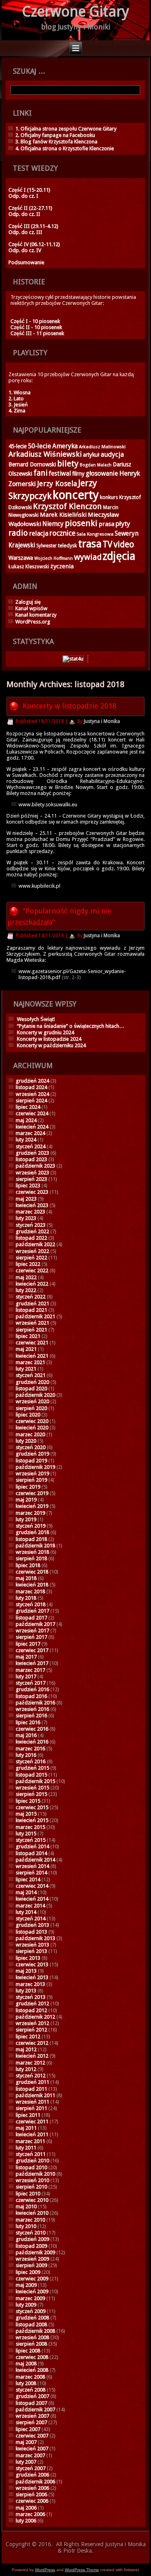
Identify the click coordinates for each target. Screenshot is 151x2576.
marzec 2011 (30, 2141)
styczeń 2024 (31, 1146)
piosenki (81, 523)
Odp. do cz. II (24, 214)
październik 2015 (35, 1781)
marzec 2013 (30, 1984)
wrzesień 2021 (32, 1323)
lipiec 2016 (28, 1722)
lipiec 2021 (28, 1336)
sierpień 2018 (31, 1558)
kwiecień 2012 (32, 2056)
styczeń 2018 (31, 1604)
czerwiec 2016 (32, 1729)
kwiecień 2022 (32, 1284)
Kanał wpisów (31, 608)
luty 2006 (26, 2521)
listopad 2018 (31, 1539)
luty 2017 (26, 1676)
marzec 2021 (30, 1362)
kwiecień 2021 (32, 1356)
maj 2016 (26, 1735)
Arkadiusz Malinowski (102, 447)
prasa (107, 524)
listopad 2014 (31, 1853)
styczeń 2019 (31, 1526)
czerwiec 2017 (32, 1650)
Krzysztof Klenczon (67, 506)
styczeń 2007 (31, 2468)
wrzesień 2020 (32, 1401)
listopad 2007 (31, 2403)
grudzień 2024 (32, 1081)
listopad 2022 (31, 1238)
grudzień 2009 (32, 2239)
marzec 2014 (30, 1906)
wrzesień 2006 (32, 2488)
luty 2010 (26, 2226)
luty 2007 (26, 2462)
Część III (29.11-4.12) (33, 226)
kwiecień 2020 (32, 1428)
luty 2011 (26, 2148)
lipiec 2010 (28, 2194)
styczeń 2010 (31, 2233)
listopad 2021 (31, 1310)
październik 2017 (35, 1624)
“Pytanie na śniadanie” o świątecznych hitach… (71, 1026)
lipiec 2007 (28, 2429)
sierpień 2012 (31, 2030)
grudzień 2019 (32, 1454)
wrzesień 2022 (32, 1251)
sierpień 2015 (31, 1794)
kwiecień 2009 (32, 2291)
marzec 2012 (30, 2063)
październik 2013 (35, 1938)
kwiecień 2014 (32, 1899)
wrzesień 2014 (32, 1866)
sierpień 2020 (31, 1408)
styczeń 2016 (31, 1761)
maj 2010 (26, 2206)
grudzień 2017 (32, 1611)
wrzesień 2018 (32, 1552)
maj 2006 (26, 2508)
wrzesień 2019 (32, 1473)
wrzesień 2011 (32, 2102)
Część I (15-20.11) (29, 190)
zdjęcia (119, 556)
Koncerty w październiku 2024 (51, 1045)
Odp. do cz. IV (25, 250)
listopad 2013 (31, 1932)
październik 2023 (35, 1166)
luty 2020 (26, 1441)
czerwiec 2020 (32, 1421)
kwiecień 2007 (32, 2449)
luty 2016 (26, 1755)
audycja (112, 455)
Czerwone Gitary (76, 11)
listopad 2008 (31, 2324)
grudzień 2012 (32, 2003)
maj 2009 (26, 2285)
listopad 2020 (31, 1388)
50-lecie (39, 446)
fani (40, 473)
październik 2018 (35, 1546)
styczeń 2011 (31, 2154)
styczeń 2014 (31, 1919)
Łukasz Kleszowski (29, 567)
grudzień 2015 (32, 1768)
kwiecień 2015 (32, 1820)
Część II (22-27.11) (30, 208)
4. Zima (17, 411)
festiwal (60, 474)
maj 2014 (26, 1892)
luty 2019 (26, 1519)
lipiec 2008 (28, 2351)
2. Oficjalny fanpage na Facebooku (55, 135)
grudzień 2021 (32, 1304)
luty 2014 (26, 1912)
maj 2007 (26, 2442)
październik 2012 (35, 2017)
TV (108, 544)
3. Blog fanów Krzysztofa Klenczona (56, 142)
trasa (90, 544)
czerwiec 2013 (32, 1964)
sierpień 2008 (31, 2344)
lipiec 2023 (28, 1185)
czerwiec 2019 (32, 1493)
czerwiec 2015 (32, 1807)
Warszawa (21, 558)
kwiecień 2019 (32, 1506)
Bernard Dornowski (32, 464)
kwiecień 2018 (32, 1585)
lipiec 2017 (28, 1644)
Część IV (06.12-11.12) (34, 244)
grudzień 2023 (32, 1153)
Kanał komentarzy (36, 615)
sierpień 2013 (31, 1951)
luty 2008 (26, 2383)
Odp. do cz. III (25, 232)
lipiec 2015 (28, 1801)
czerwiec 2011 (32, 2121)
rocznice (62, 533)
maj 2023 (26, 1199)
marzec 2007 (30, 2455)
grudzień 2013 (32, 1925)
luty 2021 (26, 1369)
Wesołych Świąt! (36, 1019)
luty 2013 (26, 1991)
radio (18, 533)
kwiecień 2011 (32, 2134)
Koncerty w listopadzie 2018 (69, 706)
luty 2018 (26, 1598)
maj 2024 (26, 1120)
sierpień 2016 (31, 1716)
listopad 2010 (31, 2167)
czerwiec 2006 (32, 2501)
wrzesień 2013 (32, 1945)
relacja (39, 533)
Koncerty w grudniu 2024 (46, 1032)
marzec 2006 (30, 2514)
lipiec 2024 (28, 1107)
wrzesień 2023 (32, 1173)
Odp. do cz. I (23, 196)
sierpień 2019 (31, 1480)
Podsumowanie (26, 262)
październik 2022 (35, 1244)
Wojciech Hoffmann (54, 558)
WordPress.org (33, 622)
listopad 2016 (31, 1696)
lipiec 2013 (28, 1958)
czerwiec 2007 (32, 2436)
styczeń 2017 (31, 1683)
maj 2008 (26, 2364)
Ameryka (65, 446)
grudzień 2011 (32, 2082)
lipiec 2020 (28, 1415)
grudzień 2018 (32, 1532)
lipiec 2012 (28, 2037)
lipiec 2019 (28, 1487)
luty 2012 (26, 2069)
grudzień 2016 (32, 1689)
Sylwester (47, 546)
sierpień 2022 (31, 1258)
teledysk (67, 546)
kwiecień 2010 (32, 2213)
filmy (78, 474)
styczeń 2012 (31, 2076)
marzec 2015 (30, 1827)
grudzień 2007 (32, 2396)
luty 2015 (26, 1834)
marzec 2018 (30, 1591)
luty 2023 (26, 1218)
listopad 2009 (31, 2246)
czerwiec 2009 (32, 2279)
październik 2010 (35, 2174)
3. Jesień (18, 405)
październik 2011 (35, 2095)
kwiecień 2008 (32, 2370)
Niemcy (53, 524)
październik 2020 (35, 1395)
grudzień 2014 (32, 1846)
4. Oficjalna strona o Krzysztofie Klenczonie (65, 148)
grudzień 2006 (32, 2475)
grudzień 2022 (32, 1231)
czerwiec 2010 (32, 2200)
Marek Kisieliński (63, 515)
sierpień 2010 (31, 2187)
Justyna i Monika (102, 721)
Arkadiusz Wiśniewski (45, 454)
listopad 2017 (31, 1618)
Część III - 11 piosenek (37, 333)
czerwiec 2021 (32, 1343)
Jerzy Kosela (57, 484)
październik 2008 (35, 2331)
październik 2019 (35, 1467)
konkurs (109, 497)
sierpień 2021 (31, 1330)
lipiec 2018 (28, 1565)
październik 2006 (35, 2482)
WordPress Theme (82, 2570)
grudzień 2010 (32, 2161)
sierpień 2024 (31, 1101)
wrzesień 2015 (32, 1788)
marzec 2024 (30, 1133)
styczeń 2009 (31, 2311)
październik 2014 (35, 1860)
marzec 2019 (30, 1513)
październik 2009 (35, 2252)
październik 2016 (35, 1703)
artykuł (91, 455)
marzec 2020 (30, 1434)
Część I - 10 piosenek (35, 321)
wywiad (88, 557)
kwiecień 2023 (32, 1205)
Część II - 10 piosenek (36, 327)
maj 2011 (26, 2128)
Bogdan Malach (96, 465)
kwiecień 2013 (32, 1977)
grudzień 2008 (32, 2318)
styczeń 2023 (31, 1225)
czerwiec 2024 (32, 1113)
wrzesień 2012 (32, 2023)
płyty (123, 524)
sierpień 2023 (31, 1179)
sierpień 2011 (31, 2108)
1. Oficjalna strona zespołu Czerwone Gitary (66, 129)
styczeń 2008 (31, 2390)
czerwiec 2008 (32, 2357)
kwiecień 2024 (32, 1127)
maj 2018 (26, 1578)
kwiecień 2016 (32, 1742)
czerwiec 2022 (32, 1270)
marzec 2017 (30, 1670)
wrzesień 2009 (32, 2259)
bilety (68, 464)
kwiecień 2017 (32, 1663)
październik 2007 (35, 2409)
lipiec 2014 (28, 1879)
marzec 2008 (30, 2377)
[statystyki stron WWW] (73, 659)
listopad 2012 (31, 2010)
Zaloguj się (28, 602)
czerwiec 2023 (32, 1192)
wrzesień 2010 (32, 2180)
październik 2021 (35, 1316)
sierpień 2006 (31, 2494)
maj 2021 (26, 1349)
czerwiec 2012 (32, 2043)
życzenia (62, 566)
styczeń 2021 (31, 1375)
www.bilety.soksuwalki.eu (48, 804)
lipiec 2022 (28, 1264)
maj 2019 (26, 1500)
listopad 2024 (31, 1087)
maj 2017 (26, 1657)
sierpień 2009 (31, 2265)
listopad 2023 (31, 1159)
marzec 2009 (30, 2298)
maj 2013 (26, 1971)
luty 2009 (26, 2305)
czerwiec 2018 (32, 1572)
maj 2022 (26, 1277)
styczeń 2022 (31, 1297)
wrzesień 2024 (32, 1094)
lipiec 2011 (28, 2115)
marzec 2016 (30, 1749)
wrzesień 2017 (32, 1631)
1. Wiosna (20, 392)
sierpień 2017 (31, 1637)
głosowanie (102, 473)
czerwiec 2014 (32, 1886)
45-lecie (18, 446)
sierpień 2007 (31, 2422)
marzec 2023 (30, 1212)
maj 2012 (26, 2049)
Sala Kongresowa (95, 534)
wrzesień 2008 (32, 2337)
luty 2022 (26, 1290)
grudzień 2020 (32, 1382)
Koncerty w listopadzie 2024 (49, 1039)
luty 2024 (26, 1140)
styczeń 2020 (31, 1447)
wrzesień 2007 (32, 2416)
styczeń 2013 (31, 1997)
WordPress (45, 2570)
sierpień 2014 (31, 1873)
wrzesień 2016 (32, 1709)
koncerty (76, 495)
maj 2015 (26, 1814)
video (124, 544)
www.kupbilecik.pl (39, 886)
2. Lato (16, 399)
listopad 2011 (31, 2089)
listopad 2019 (31, 1461)
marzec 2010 (30, 2220)
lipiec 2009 (28, 2272)
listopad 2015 (31, 1775)
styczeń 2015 (31, 1840)
